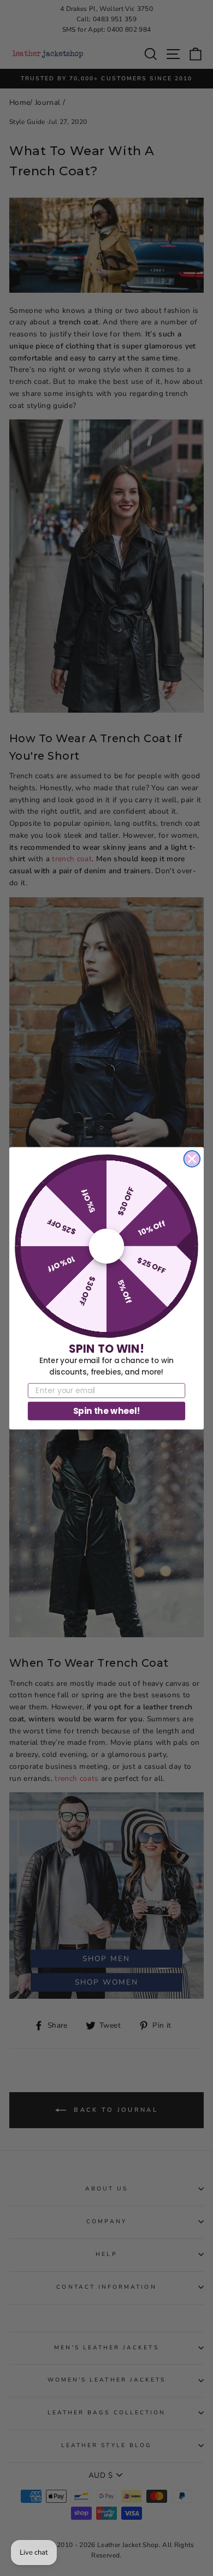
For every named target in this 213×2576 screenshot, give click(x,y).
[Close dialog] (192, 1159)
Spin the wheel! (107, 1410)
